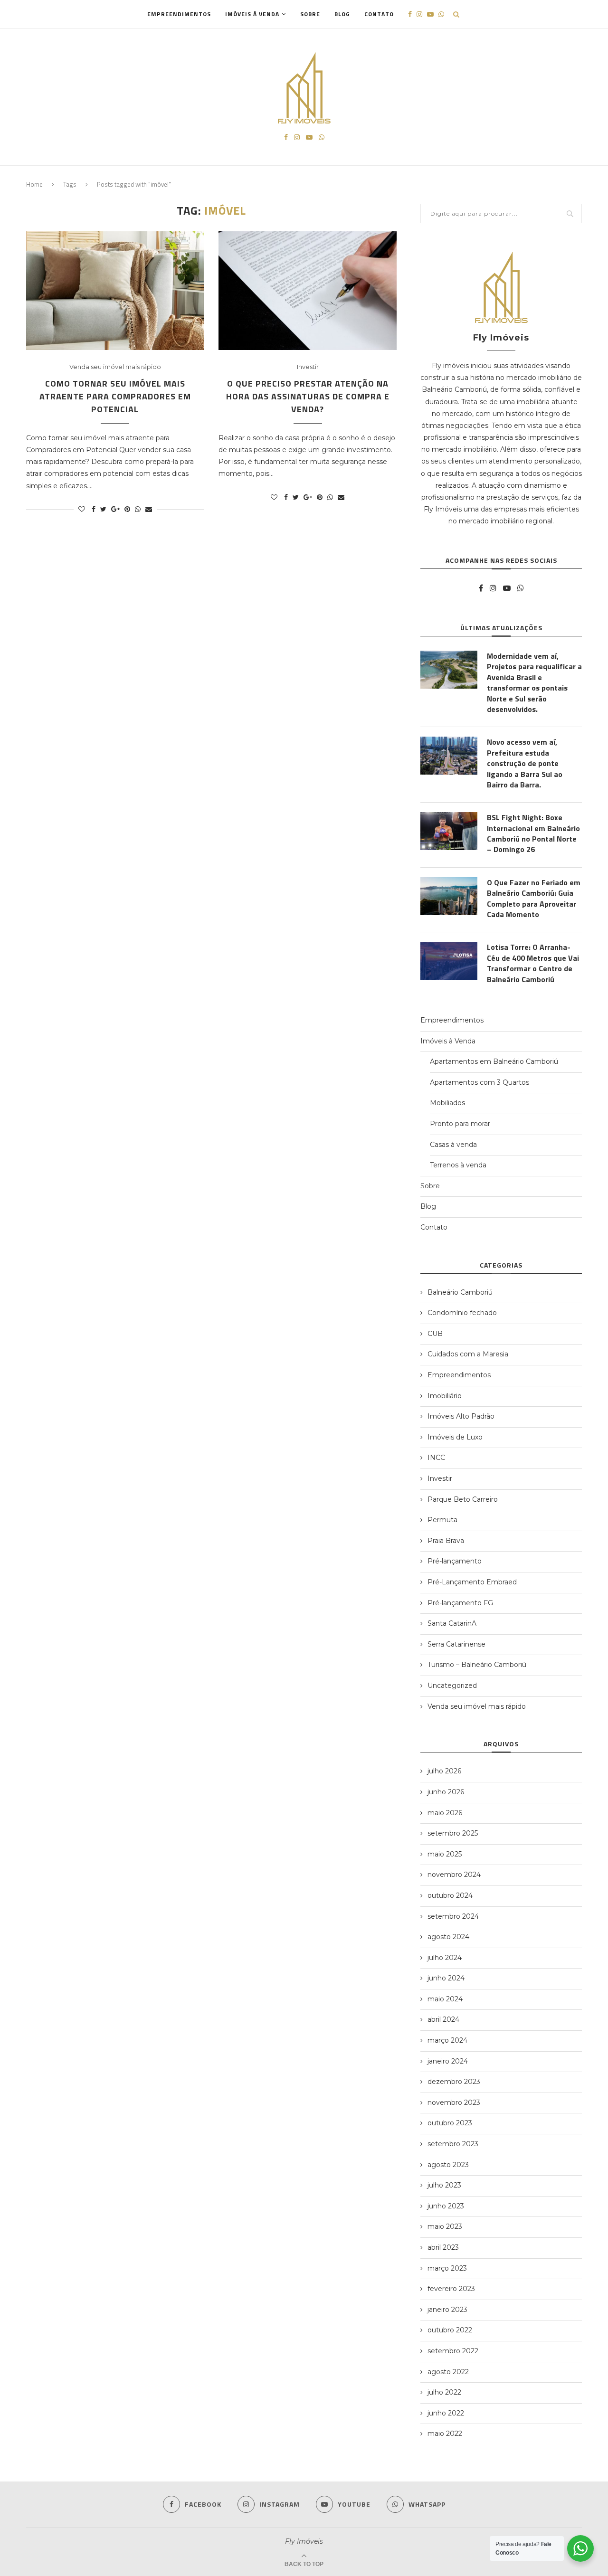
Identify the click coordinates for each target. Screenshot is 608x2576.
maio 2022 (445, 2434)
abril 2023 (443, 2247)
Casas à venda (453, 1145)
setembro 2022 (453, 2351)
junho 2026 (446, 1792)
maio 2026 (445, 1813)
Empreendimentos (179, 14)
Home (34, 184)
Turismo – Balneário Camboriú (477, 1665)
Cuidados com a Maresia (468, 1354)
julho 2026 (444, 1771)
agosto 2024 (448, 1937)
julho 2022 (444, 2392)
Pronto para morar (460, 1124)
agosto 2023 (448, 2165)
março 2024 (447, 2040)
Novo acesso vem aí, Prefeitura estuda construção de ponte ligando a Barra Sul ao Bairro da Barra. (525, 763)
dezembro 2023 (454, 2082)
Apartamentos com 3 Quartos (480, 1082)
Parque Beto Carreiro (463, 1499)
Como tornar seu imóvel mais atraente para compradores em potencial (115, 396)
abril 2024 (443, 2019)
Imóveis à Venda (252, 14)
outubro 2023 (450, 2123)
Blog (342, 14)
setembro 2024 (453, 1916)
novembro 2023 (454, 2102)
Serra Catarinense (456, 1644)
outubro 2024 (450, 1895)
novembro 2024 (454, 1875)
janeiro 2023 (447, 2310)
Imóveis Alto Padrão (461, 1416)
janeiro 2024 (448, 2061)
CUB (435, 1334)
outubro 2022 (450, 2330)
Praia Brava (446, 1541)
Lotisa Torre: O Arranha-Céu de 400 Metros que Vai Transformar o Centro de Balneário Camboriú (533, 963)
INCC (436, 1458)
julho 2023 (444, 2185)
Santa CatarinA (452, 1623)
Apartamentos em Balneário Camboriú (494, 1061)
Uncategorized (452, 1686)
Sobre (310, 14)
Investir (308, 367)
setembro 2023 (453, 2144)
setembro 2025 (453, 1833)
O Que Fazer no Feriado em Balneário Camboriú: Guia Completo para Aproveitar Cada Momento (534, 899)
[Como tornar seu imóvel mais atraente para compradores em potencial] (115, 291)
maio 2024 (445, 1999)
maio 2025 (445, 1854)
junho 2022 (446, 2413)
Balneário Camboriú (460, 1292)
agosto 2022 (448, 2372)
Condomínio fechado (462, 1313)
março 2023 (447, 2268)
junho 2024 (446, 1978)
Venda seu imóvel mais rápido (115, 367)
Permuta (442, 1520)
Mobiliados (447, 1103)
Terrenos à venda (458, 1165)
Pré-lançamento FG (460, 1603)
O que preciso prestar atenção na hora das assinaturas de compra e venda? (308, 396)
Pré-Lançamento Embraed (472, 1582)
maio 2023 (445, 2226)
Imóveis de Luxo (455, 1437)
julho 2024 (445, 1958)
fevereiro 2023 (451, 2289)
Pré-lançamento (455, 1561)
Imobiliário (445, 1396)
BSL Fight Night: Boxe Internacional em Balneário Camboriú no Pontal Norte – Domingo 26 (533, 833)
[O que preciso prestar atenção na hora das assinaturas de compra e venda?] (308, 291)
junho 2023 (446, 2206)
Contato (379, 14)
